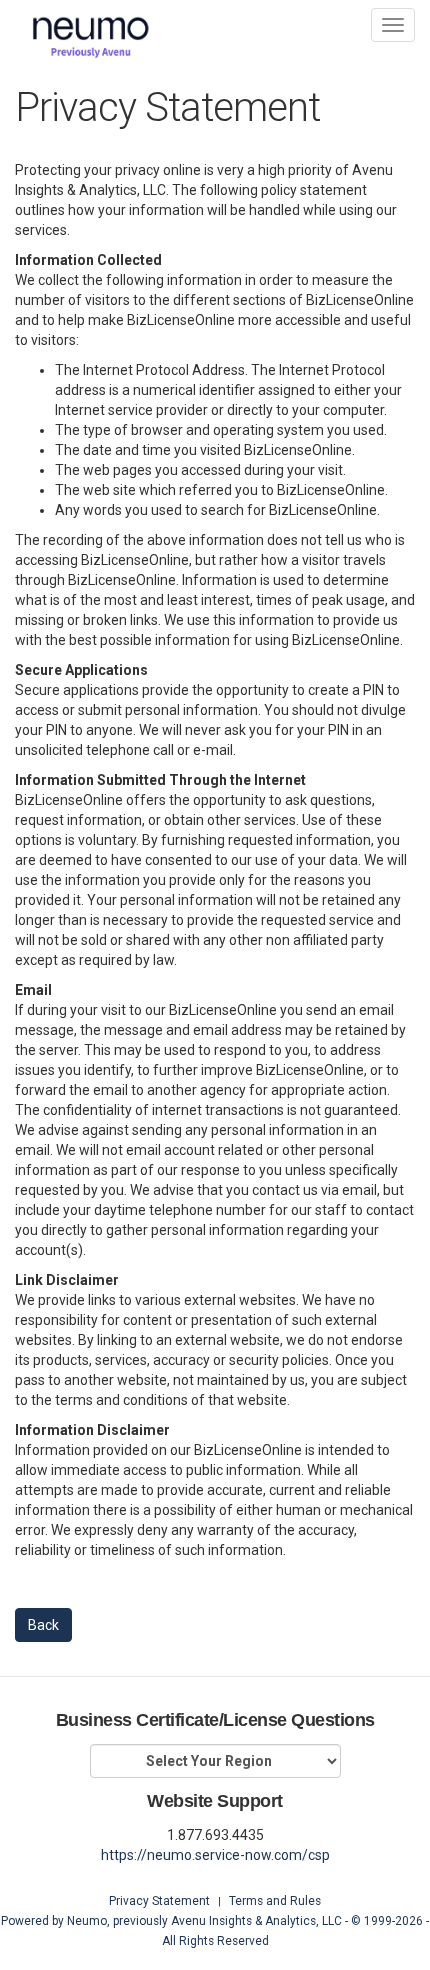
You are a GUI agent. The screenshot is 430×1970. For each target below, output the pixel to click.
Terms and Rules (275, 1901)
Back (43, 1625)
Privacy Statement (159, 1901)
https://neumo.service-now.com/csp (215, 1855)
